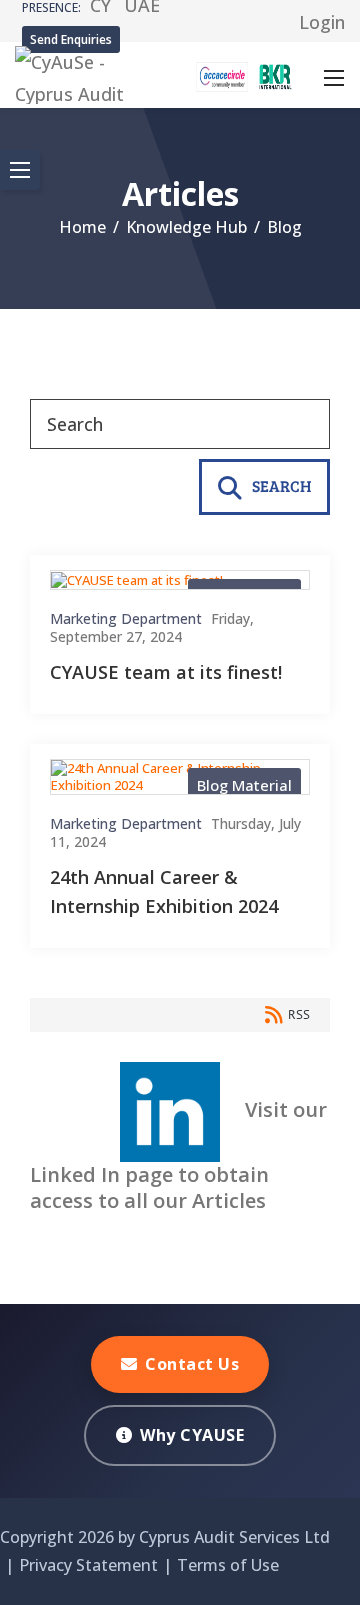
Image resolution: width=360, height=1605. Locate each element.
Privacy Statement (88, 1565)
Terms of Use (228, 1565)
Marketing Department (126, 619)
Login (322, 22)
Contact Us (192, 1364)
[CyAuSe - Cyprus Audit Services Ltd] (83, 73)
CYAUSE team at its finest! (166, 672)
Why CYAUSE (192, 1435)
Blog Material (244, 785)
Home (82, 227)
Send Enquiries (71, 39)
